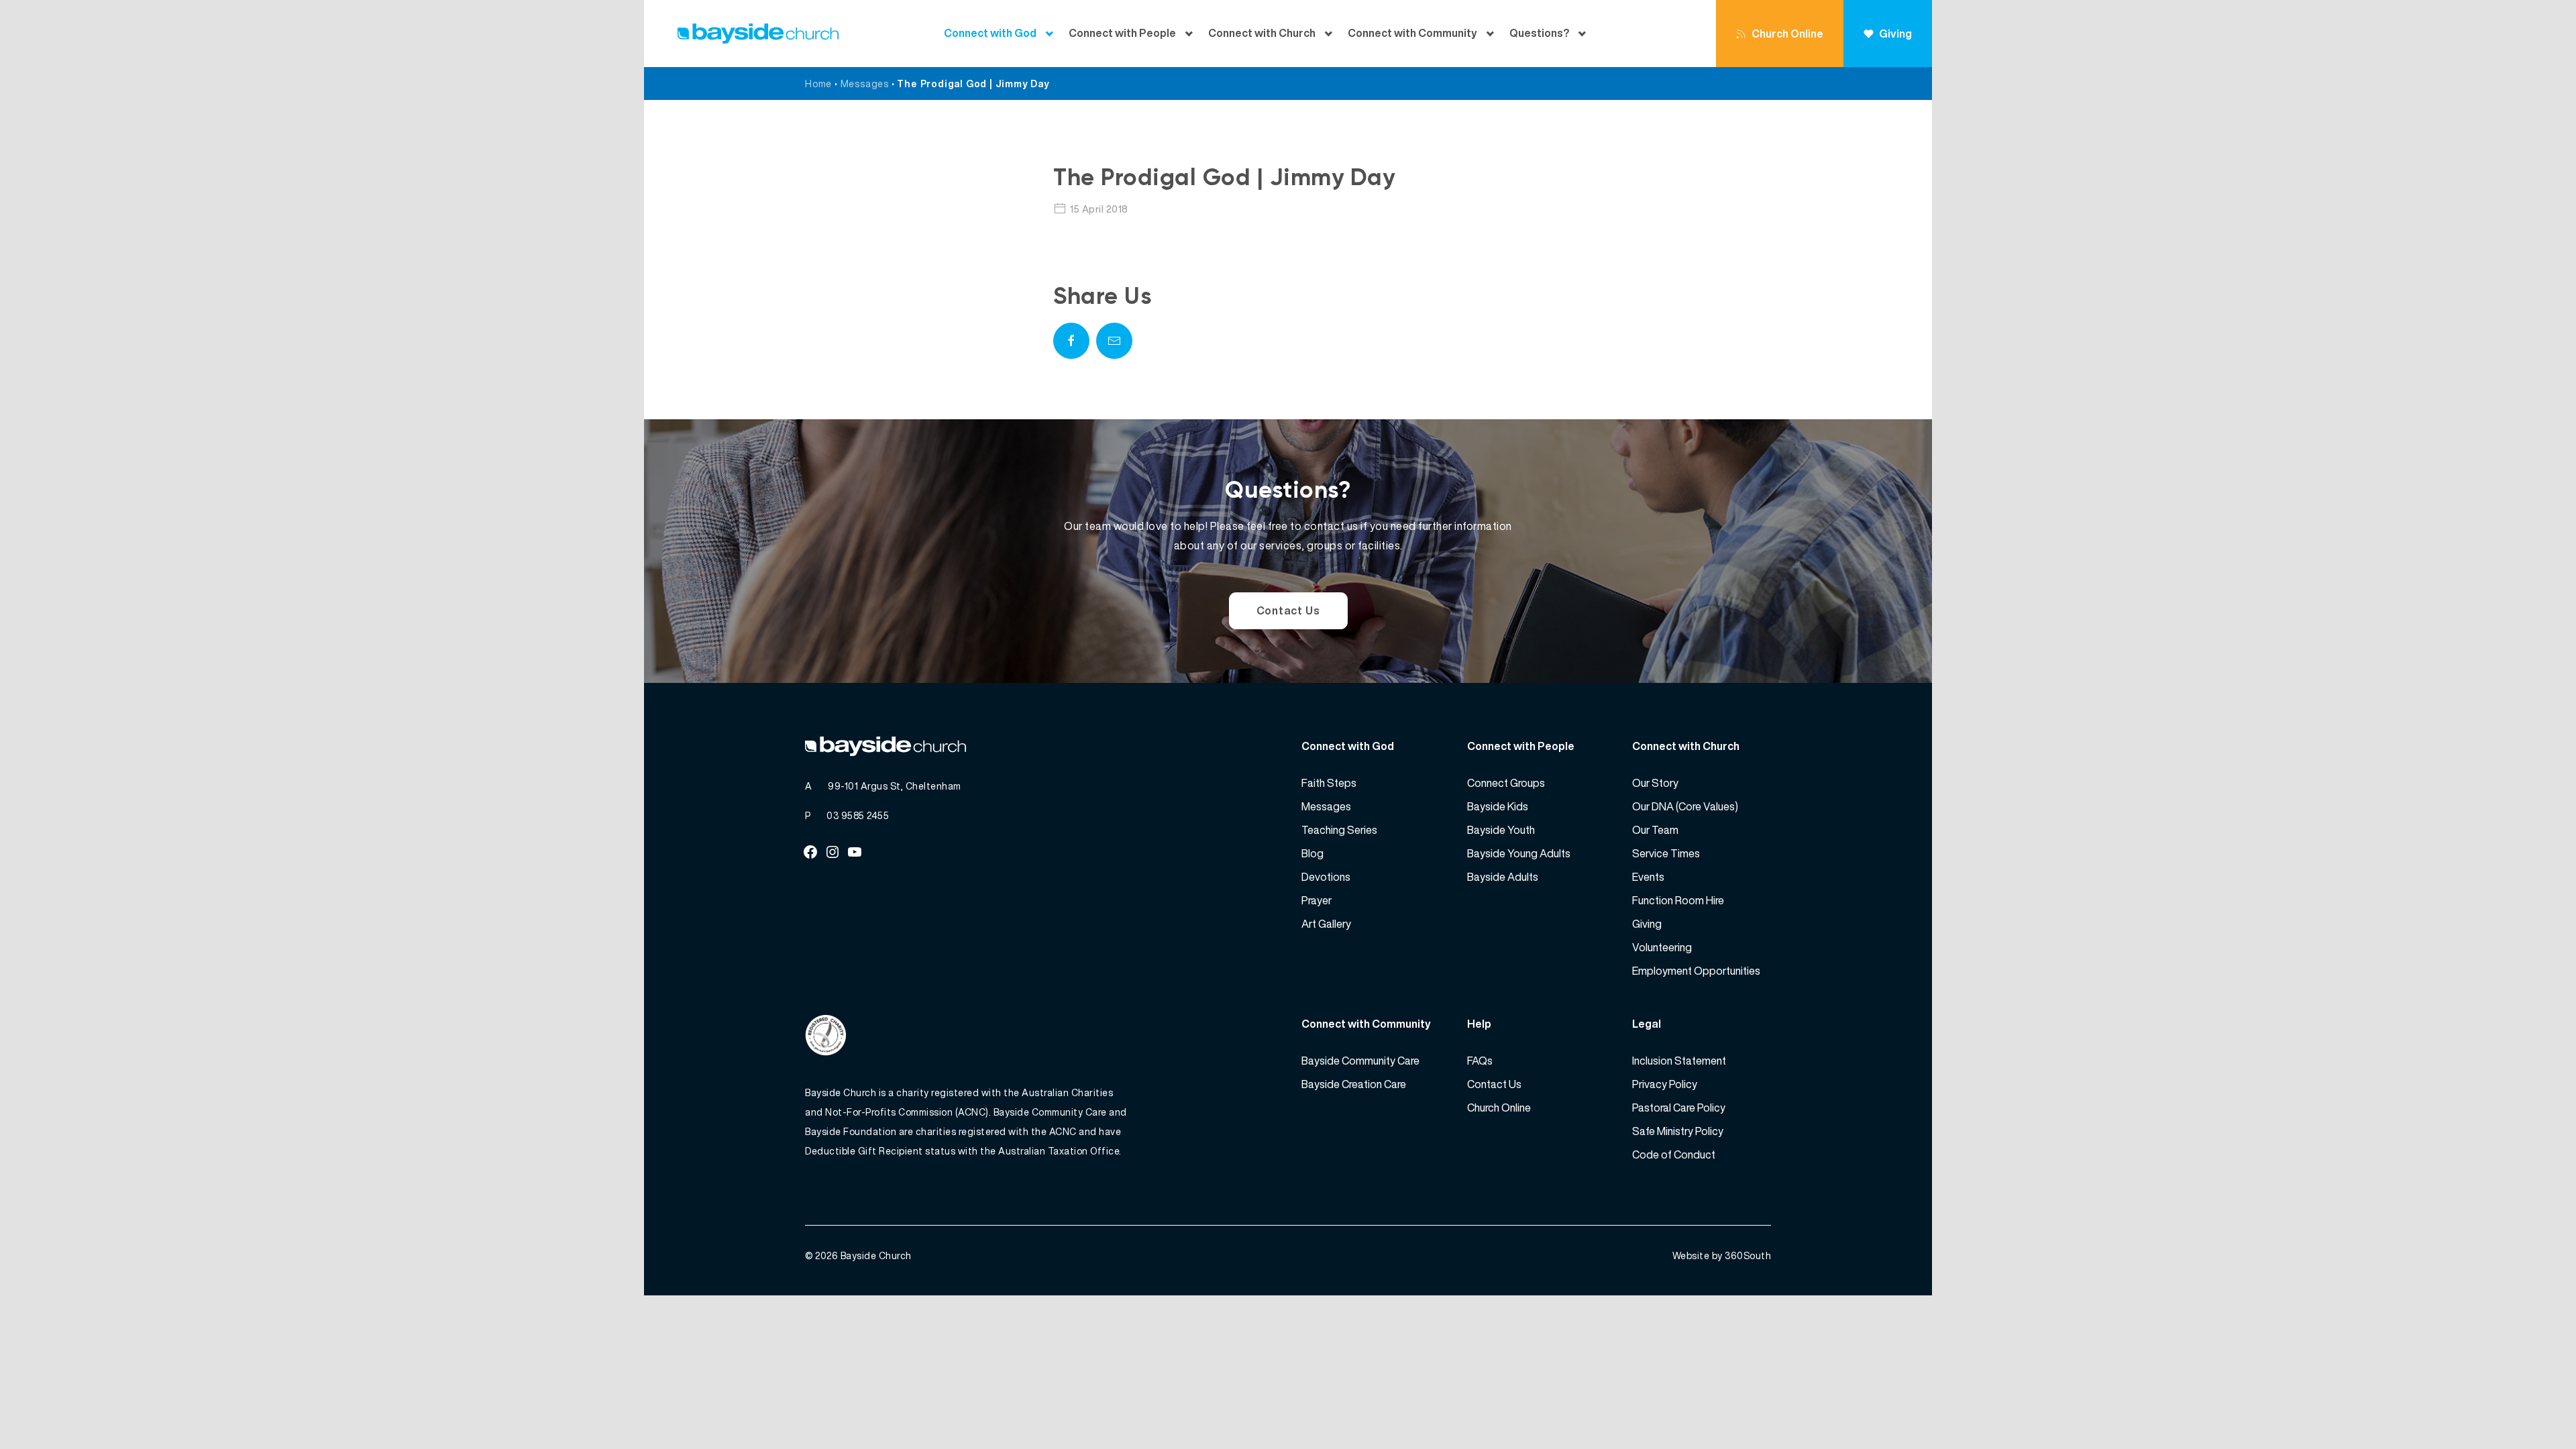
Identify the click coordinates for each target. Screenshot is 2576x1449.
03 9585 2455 (858, 815)
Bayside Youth (1501, 830)
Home (818, 84)
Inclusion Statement (1679, 1061)
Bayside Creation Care (1354, 1084)
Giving (1895, 34)
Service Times (1666, 853)
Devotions (1326, 877)
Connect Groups (1506, 783)
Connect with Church (1262, 33)
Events (1648, 877)
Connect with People (1122, 33)
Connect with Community (1412, 33)
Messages (865, 84)
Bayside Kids (1498, 806)
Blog (1312, 853)
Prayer (1317, 900)
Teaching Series (1339, 830)
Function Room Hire (1678, 900)
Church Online (1787, 34)
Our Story (1655, 783)
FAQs (1480, 1061)
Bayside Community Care (1360, 1061)
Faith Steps (1329, 783)
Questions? (1539, 33)
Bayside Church (876, 1255)
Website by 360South (1722, 1255)
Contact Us (1288, 610)
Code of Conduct (1674, 1155)
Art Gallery (1326, 924)
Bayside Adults (1503, 877)
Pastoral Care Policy (1679, 1108)
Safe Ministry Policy (1678, 1131)
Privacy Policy (1665, 1084)
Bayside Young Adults (1519, 853)
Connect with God (990, 33)
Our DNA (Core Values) (1685, 806)
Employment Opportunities (1696, 971)
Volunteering (1662, 947)
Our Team (1655, 830)
